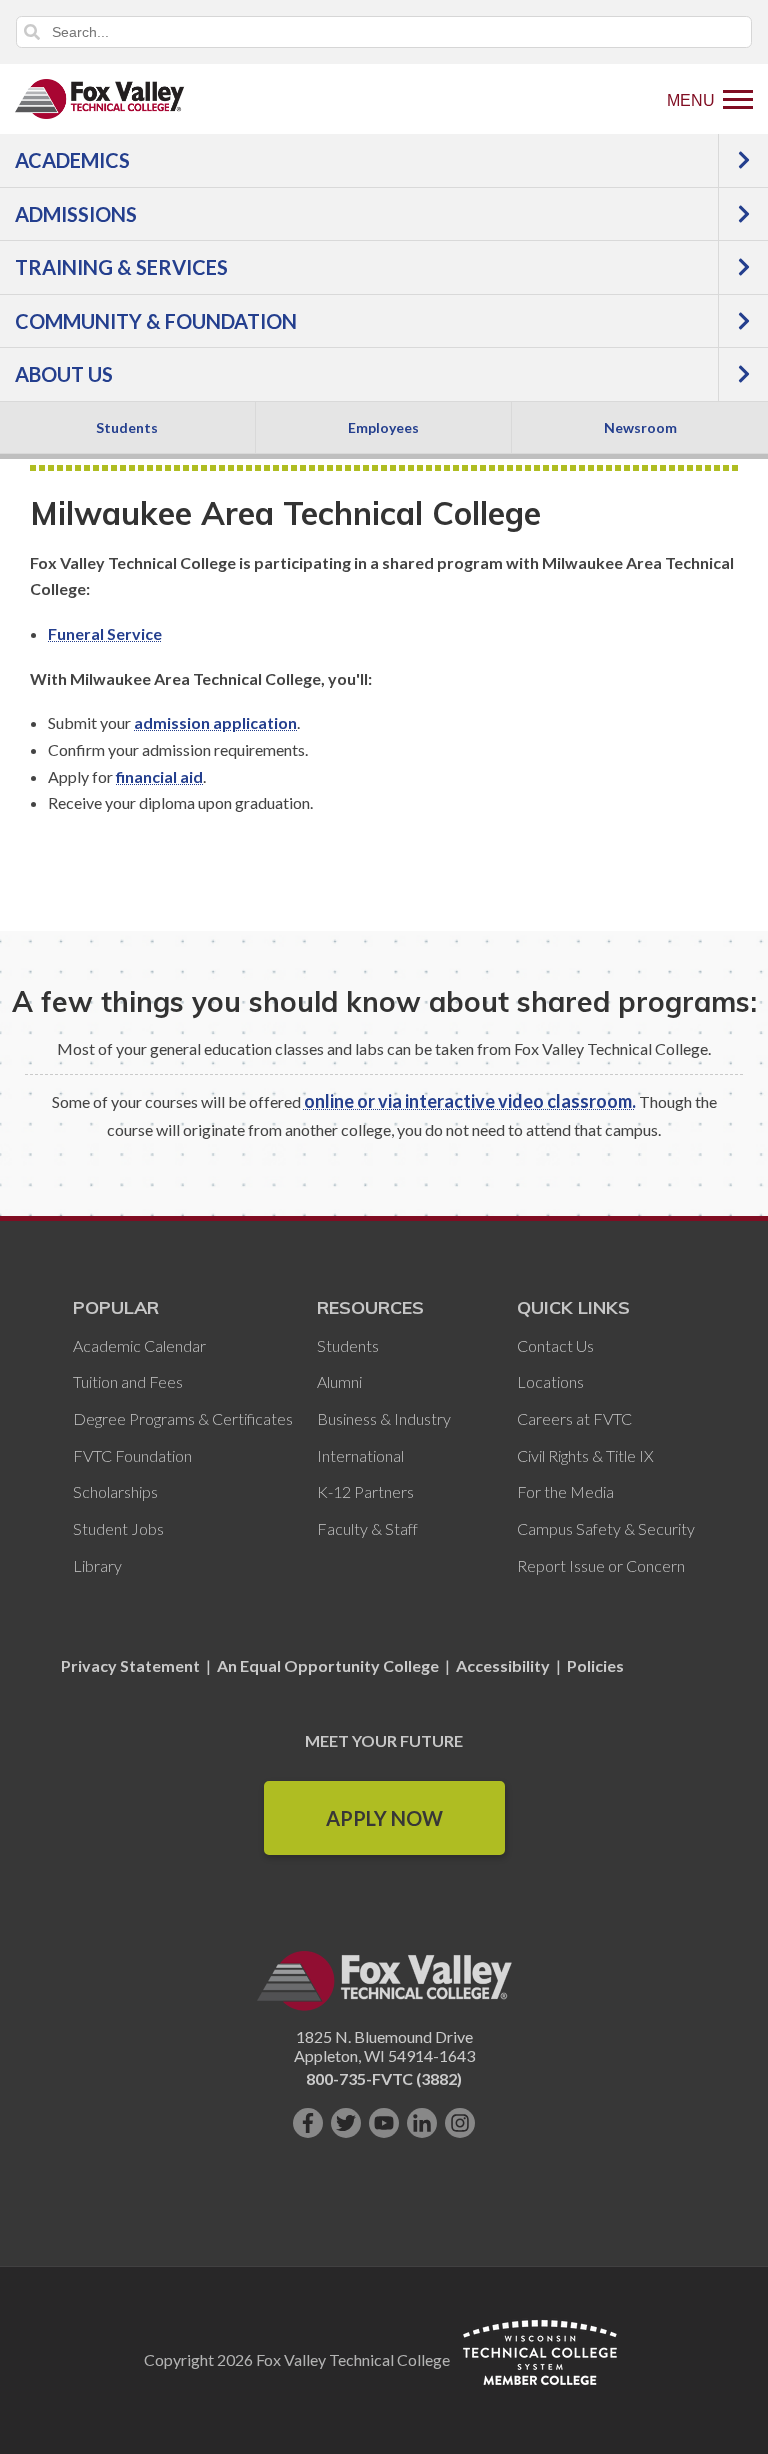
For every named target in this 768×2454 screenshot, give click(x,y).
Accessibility (503, 1665)
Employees (383, 427)
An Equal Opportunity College (328, 1665)
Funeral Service (105, 633)
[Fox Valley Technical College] (100, 99)
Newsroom (640, 427)
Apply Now (384, 1818)
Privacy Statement (132, 1665)
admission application (215, 722)
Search (32, 32)
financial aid (159, 776)
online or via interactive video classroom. (470, 1101)
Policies (595, 1665)
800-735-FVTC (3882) (384, 2078)
